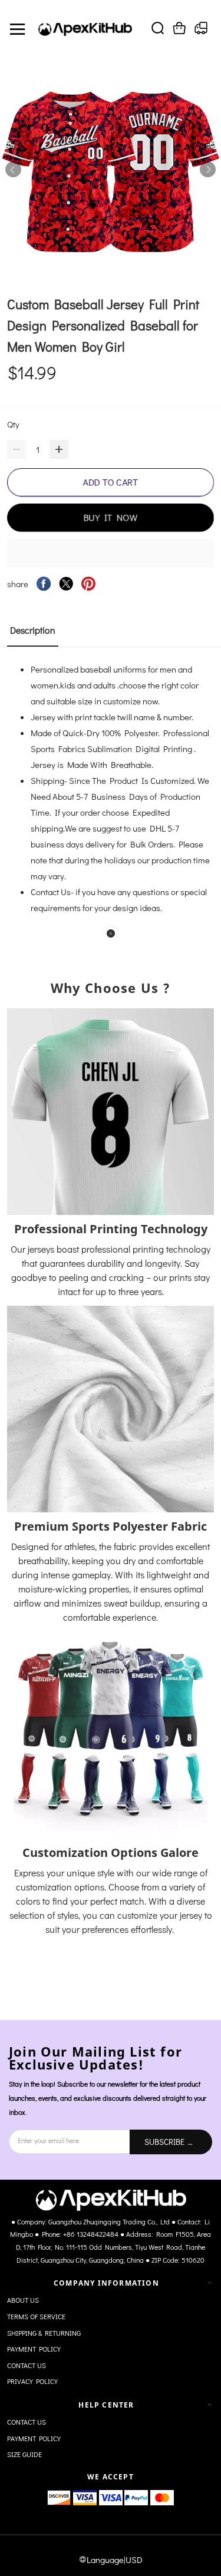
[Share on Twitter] (66, 584)
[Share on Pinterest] (88, 584)
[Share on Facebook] (44, 584)
